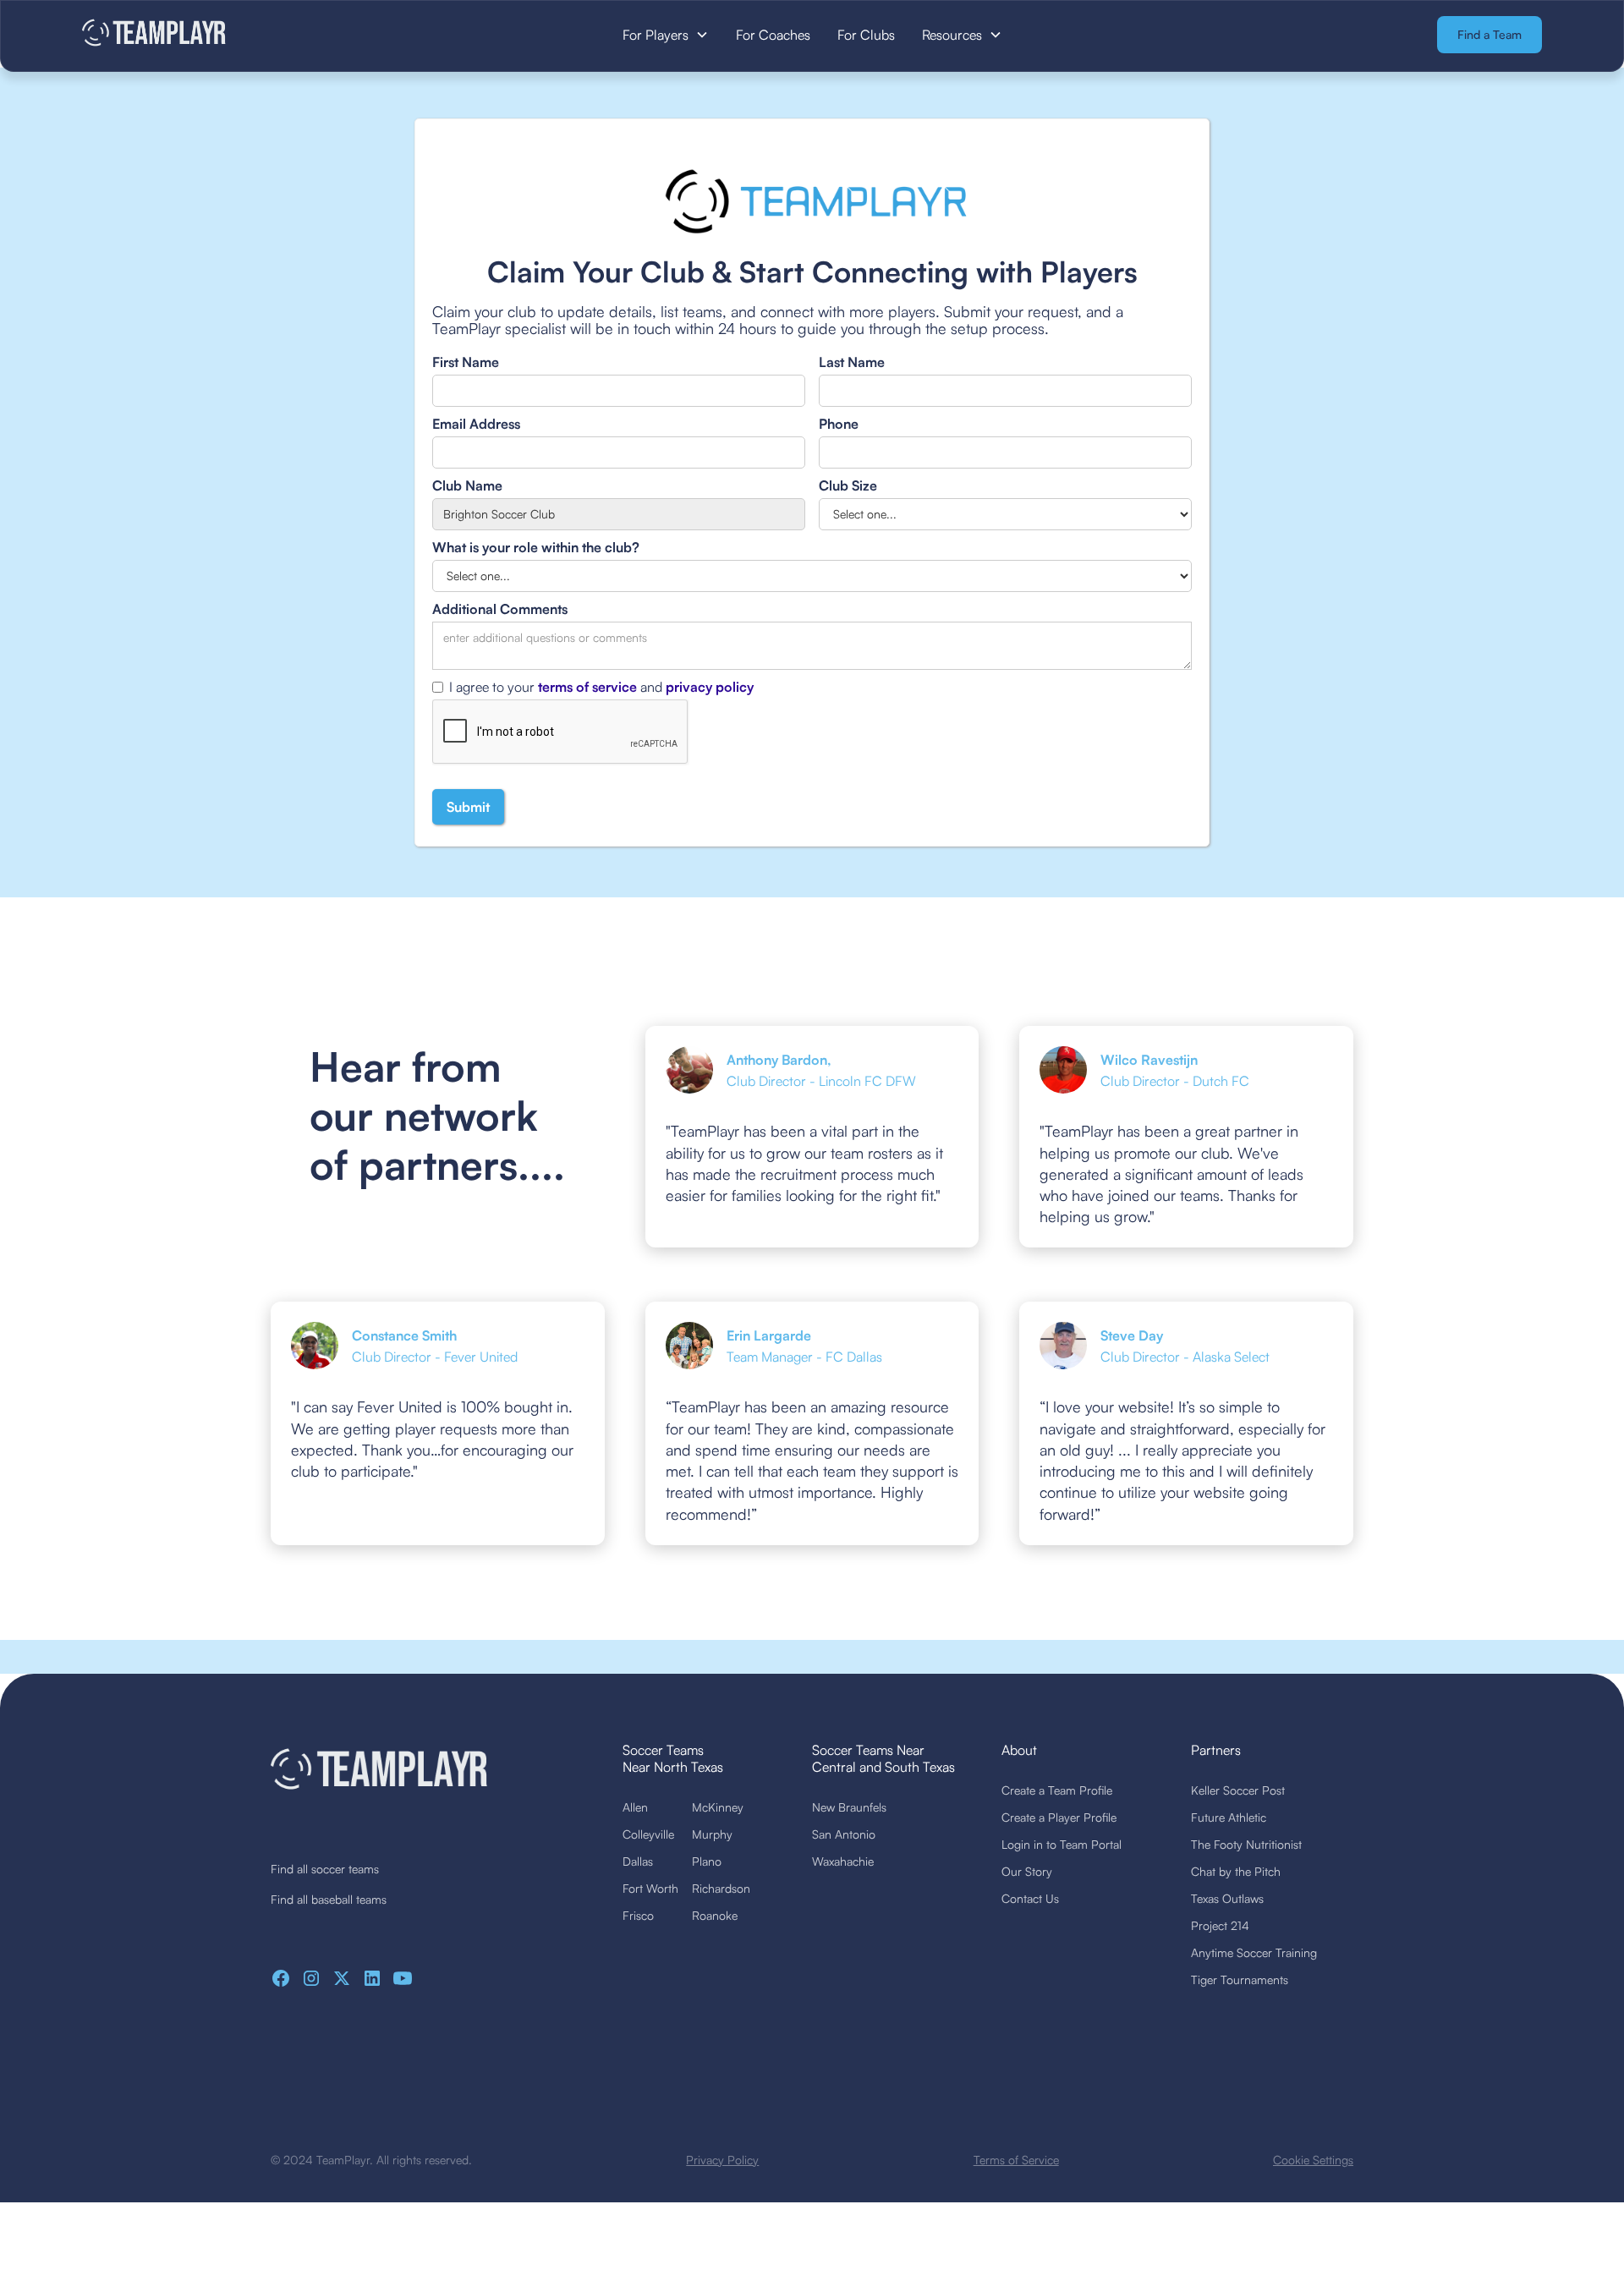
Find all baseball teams (329, 1899)
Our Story (1027, 1871)
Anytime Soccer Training (1254, 1952)
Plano (707, 1861)
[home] (236, 34)
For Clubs (866, 35)
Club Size (848, 485)
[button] (666, 35)
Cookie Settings (1313, 2160)
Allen (635, 1807)
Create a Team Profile (1057, 1790)
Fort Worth (650, 1888)
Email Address (476, 424)
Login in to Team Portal (1062, 1844)
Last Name (852, 362)
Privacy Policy (722, 2160)
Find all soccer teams (325, 1869)
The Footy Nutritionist (1246, 1844)
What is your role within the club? (536, 547)
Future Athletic (1229, 1817)
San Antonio (844, 1834)
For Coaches (773, 35)
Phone (839, 424)
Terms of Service (1016, 2160)
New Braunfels (849, 1807)
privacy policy (710, 687)
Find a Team (1490, 34)
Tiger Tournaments (1240, 1979)
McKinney (718, 1807)
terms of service (587, 687)
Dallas (638, 1861)
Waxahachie (843, 1861)
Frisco (638, 1915)
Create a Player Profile (1059, 1817)
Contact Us (1030, 1898)
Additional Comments (500, 609)
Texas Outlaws (1227, 1898)
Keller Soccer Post (1238, 1790)
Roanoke (715, 1915)
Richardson (721, 1888)
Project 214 (1220, 1925)
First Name (466, 362)
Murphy (712, 1834)
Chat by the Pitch (1236, 1871)
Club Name (467, 485)
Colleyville (648, 1834)
